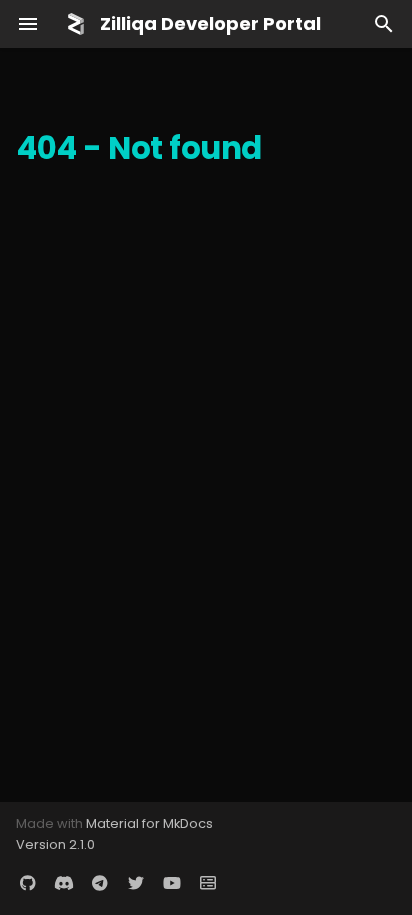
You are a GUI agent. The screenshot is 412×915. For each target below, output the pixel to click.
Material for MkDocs (149, 823)
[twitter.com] (136, 883)
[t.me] (100, 883)
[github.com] (28, 883)
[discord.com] (64, 883)
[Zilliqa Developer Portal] (76, 24)
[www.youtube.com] (172, 883)
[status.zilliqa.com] (208, 883)
